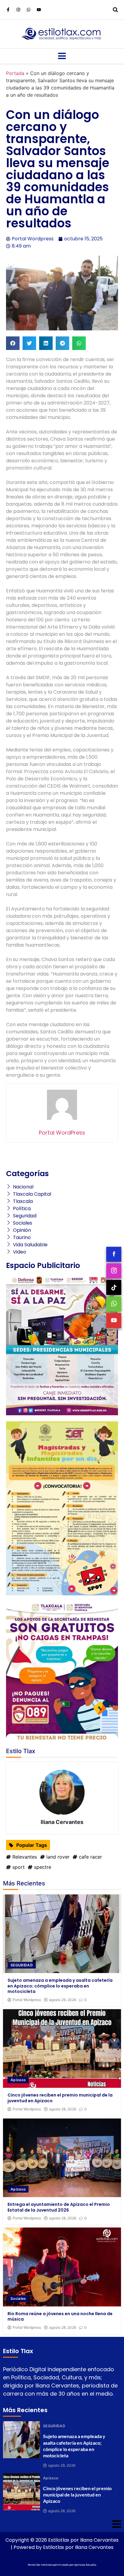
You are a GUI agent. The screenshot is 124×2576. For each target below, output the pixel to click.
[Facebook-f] (8, 10)
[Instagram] (18, 10)
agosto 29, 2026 (63, 2000)
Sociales (18, 2298)
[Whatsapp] (29, 10)
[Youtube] (39, 10)
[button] (13, 343)
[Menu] (62, 56)
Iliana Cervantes (62, 1822)
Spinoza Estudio (85, 2565)
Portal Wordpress (27, 2000)
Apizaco (18, 2080)
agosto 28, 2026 (63, 2109)
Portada (15, 73)
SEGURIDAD (22, 1965)
